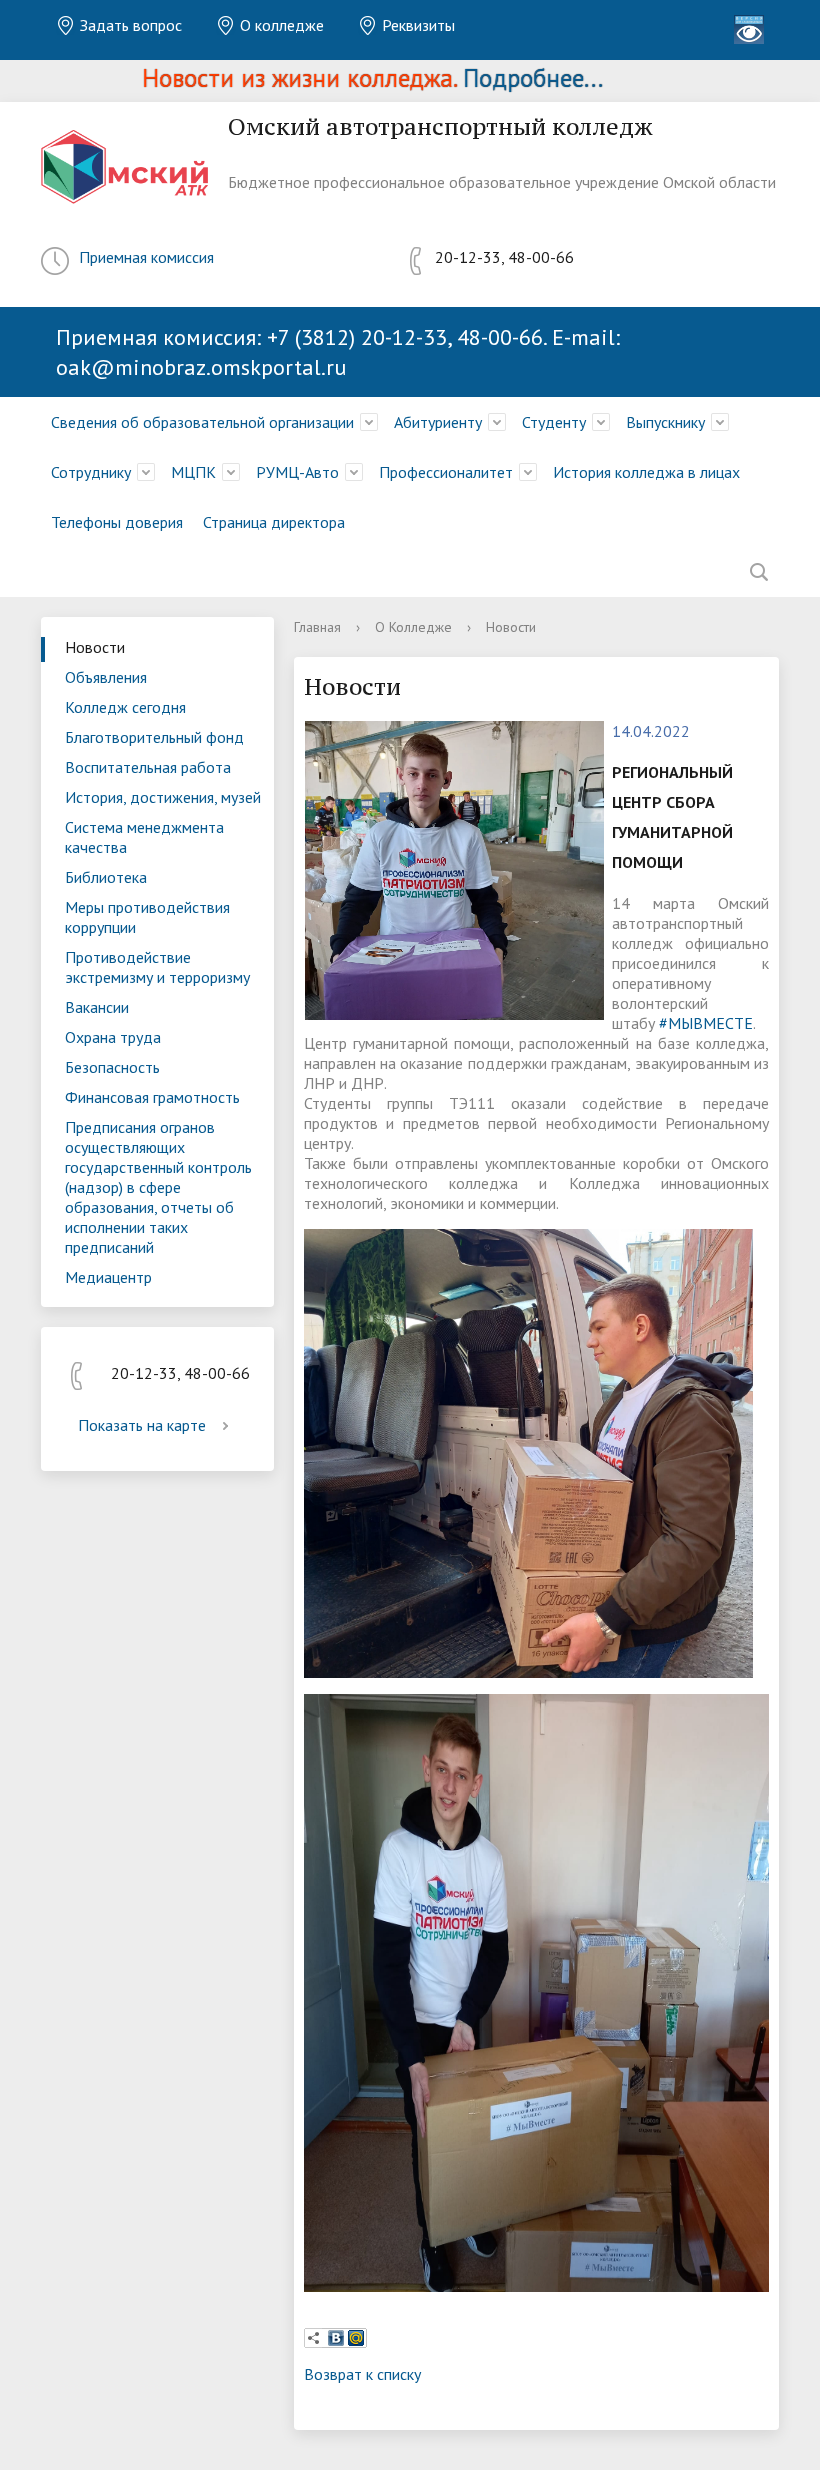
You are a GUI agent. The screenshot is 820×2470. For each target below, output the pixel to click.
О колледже (280, 25)
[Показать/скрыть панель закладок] (314, 2338)
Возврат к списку (362, 2374)
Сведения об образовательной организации (202, 422)
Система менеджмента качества (144, 837)
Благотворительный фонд (154, 737)
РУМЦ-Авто (297, 472)
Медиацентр (108, 1277)
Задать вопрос (129, 25)
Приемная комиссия (146, 257)
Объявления (106, 677)
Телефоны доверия (117, 522)
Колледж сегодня (125, 707)
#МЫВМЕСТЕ (706, 1023)
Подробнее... (485, 78)
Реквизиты (416, 25)
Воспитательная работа (148, 767)
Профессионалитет (446, 472)
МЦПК (193, 472)
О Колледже (413, 627)
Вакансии (97, 1007)
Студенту (554, 422)
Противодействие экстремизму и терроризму (157, 967)
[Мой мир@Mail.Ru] (356, 2338)
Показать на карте (142, 1425)
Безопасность (112, 1067)
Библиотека (106, 877)
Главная (317, 627)
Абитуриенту (438, 422)
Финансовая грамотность (152, 1097)
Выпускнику (665, 422)
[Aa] (749, 30)
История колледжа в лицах (646, 472)
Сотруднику (91, 472)
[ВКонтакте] (336, 2338)
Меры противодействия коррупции (147, 917)
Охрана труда (113, 1037)
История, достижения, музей (163, 797)
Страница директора (274, 522)
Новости (95, 647)
